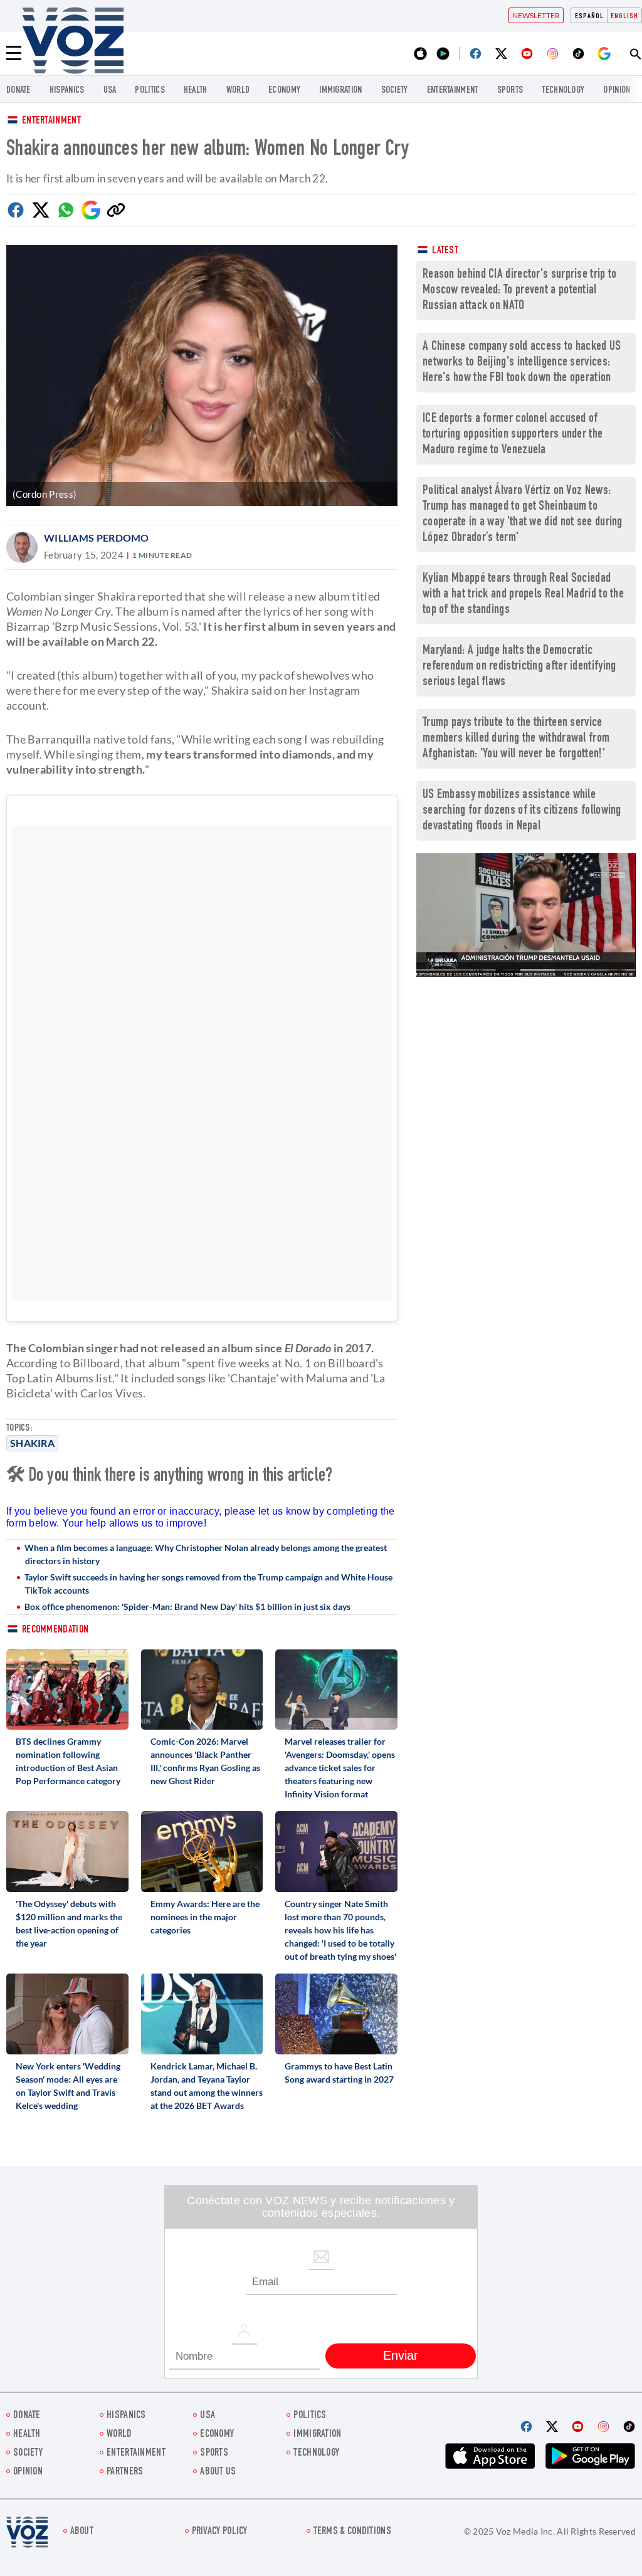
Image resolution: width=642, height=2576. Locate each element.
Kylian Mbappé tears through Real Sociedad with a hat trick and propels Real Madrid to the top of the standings (523, 595)
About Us (218, 2472)
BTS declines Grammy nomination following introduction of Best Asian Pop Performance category (68, 1761)
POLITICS (150, 91)
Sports (510, 91)
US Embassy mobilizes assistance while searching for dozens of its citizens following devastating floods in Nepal (522, 811)
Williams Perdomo (97, 538)
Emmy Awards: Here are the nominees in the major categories (205, 1917)
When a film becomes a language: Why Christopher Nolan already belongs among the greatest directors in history (206, 1554)
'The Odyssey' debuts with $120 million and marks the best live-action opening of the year (69, 1923)
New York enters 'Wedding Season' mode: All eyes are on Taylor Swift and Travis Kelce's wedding (68, 2086)
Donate (18, 91)
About (82, 2532)
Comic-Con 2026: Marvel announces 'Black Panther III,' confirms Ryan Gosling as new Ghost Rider (205, 1761)
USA (110, 91)
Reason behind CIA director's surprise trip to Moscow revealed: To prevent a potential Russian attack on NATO (520, 291)
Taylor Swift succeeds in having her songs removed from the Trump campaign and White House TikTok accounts (208, 1584)
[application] (526, 915)
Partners (125, 2472)
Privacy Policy (220, 2532)
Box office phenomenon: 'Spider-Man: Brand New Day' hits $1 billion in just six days (187, 1606)
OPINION (617, 91)
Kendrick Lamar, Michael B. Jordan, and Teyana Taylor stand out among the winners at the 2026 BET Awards (207, 2086)
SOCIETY (395, 91)
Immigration (340, 91)
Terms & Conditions (352, 2532)
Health (196, 91)
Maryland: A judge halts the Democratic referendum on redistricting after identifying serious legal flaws (519, 667)
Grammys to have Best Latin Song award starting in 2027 (339, 2073)
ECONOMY (284, 91)
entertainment (453, 91)
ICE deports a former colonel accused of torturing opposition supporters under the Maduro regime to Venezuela (513, 435)
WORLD (238, 91)
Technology (563, 91)
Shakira (32, 1443)
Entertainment (51, 121)
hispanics (67, 91)
